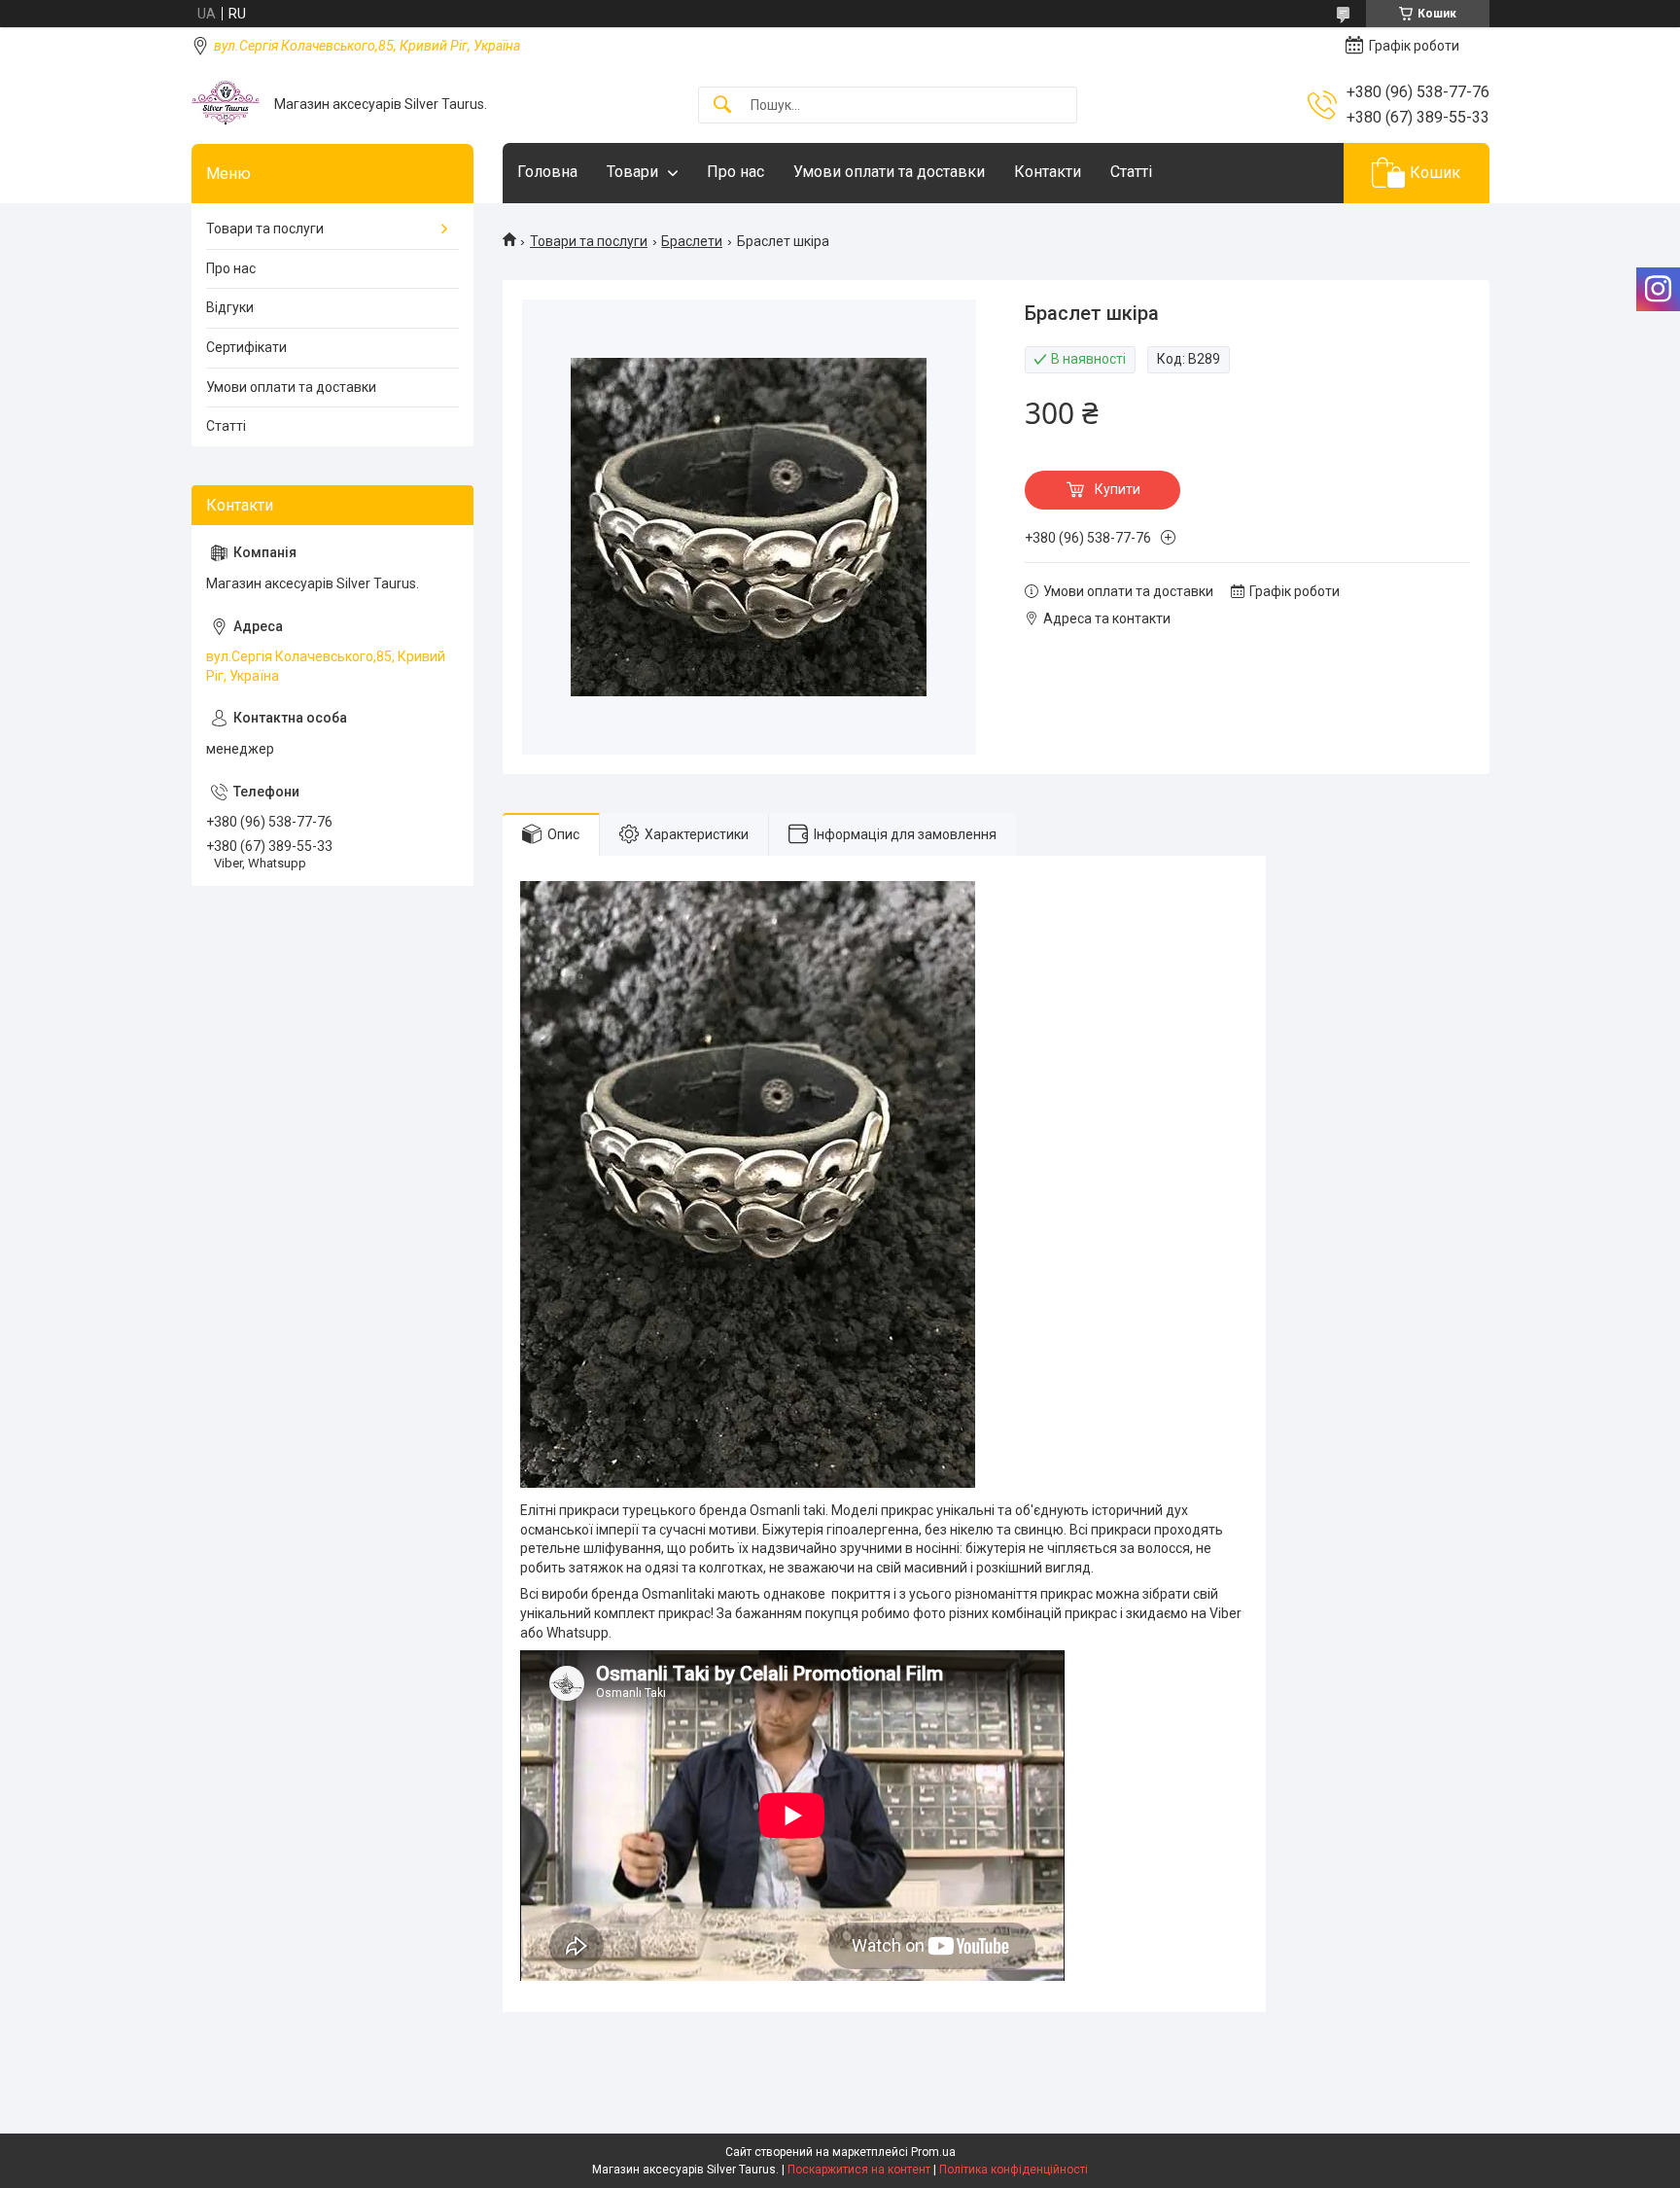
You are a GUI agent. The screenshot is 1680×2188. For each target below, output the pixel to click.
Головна (547, 172)
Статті (1131, 172)
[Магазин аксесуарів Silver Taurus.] (226, 105)
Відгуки (230, 307)
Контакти (1048, 172)
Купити (1118, 489)
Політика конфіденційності (1014, 2170)
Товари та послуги (589, 241)
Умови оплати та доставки (889, 172)
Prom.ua (933, 2152)
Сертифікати (246, 347)
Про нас (735, 172)
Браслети (692, 241)
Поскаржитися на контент (859, 2170)
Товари (632, 172)
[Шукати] (722, 106)
